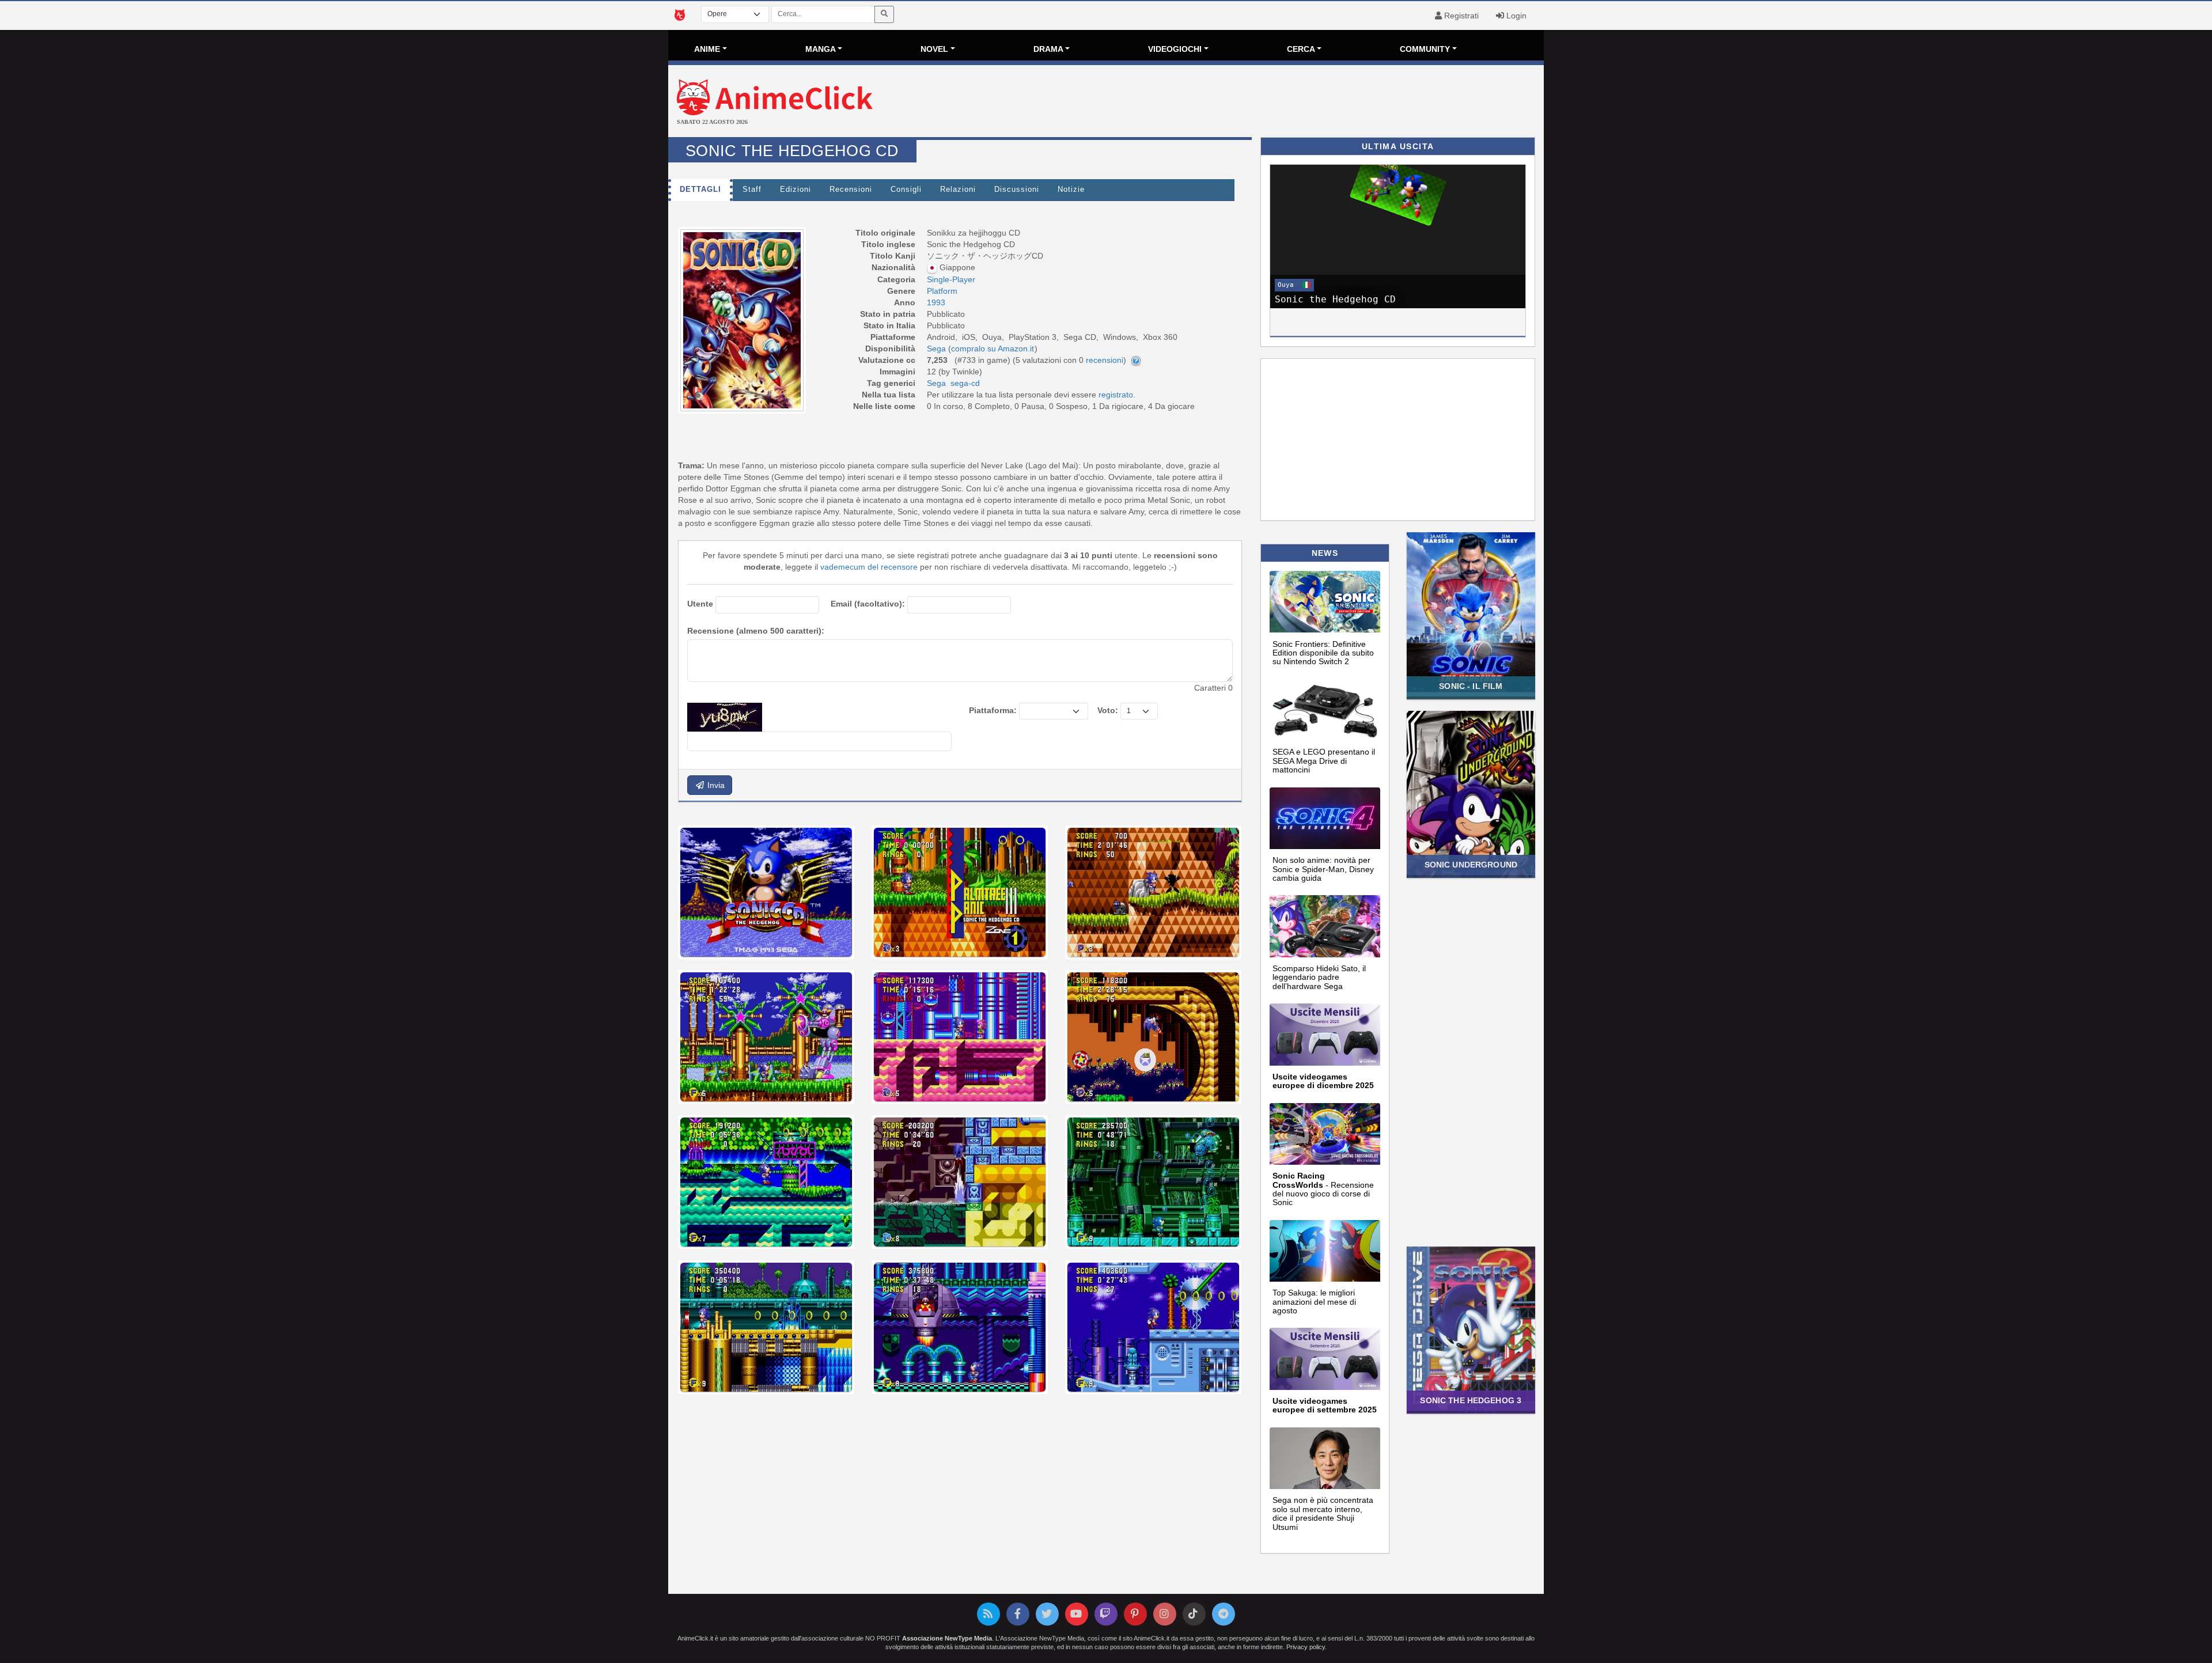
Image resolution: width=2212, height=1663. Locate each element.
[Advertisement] (1252, 103)
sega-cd (965, 383)
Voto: (1108, 710)
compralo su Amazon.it (993, 348)
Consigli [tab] (906, 190)
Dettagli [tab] (700, 190)
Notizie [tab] (1071, 190)
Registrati (1460, 16)
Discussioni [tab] (1017, 190)
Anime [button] (707, 49)
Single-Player (951, 279)
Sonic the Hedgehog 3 (1471, 1400)
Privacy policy (1306, 1647)
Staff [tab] (752, 190)
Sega (936, 383)
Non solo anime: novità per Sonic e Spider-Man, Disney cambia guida (1323, 869)
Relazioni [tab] (958, 190)
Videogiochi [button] (1175, 49)
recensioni (1105, 360)
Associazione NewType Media (947, 1638)
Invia (715, 785)
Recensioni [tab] (851, 190)
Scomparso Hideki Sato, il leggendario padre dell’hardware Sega (1319, 977)
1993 (936, 302)
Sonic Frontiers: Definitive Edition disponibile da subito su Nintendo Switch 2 (1323, 653)
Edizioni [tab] (796, 190)
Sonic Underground (1471, 865)
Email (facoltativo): (868, 604)
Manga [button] (821, 49)
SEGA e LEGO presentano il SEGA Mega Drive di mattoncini (1324, 761)
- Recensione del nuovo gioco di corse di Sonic (1323, 1189)
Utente (700, 604)
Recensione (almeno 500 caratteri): (756, 631)
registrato (1116, 395)
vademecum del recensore (869, 567)
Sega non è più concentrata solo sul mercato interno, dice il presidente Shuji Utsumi (1323, 1513)
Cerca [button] (1301, 49)
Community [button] (1425, 49)
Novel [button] (934, 49)
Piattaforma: (993, 710)
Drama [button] (1048, 49)
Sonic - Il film (1471, 686)
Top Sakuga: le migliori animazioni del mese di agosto (1314, 1302)
